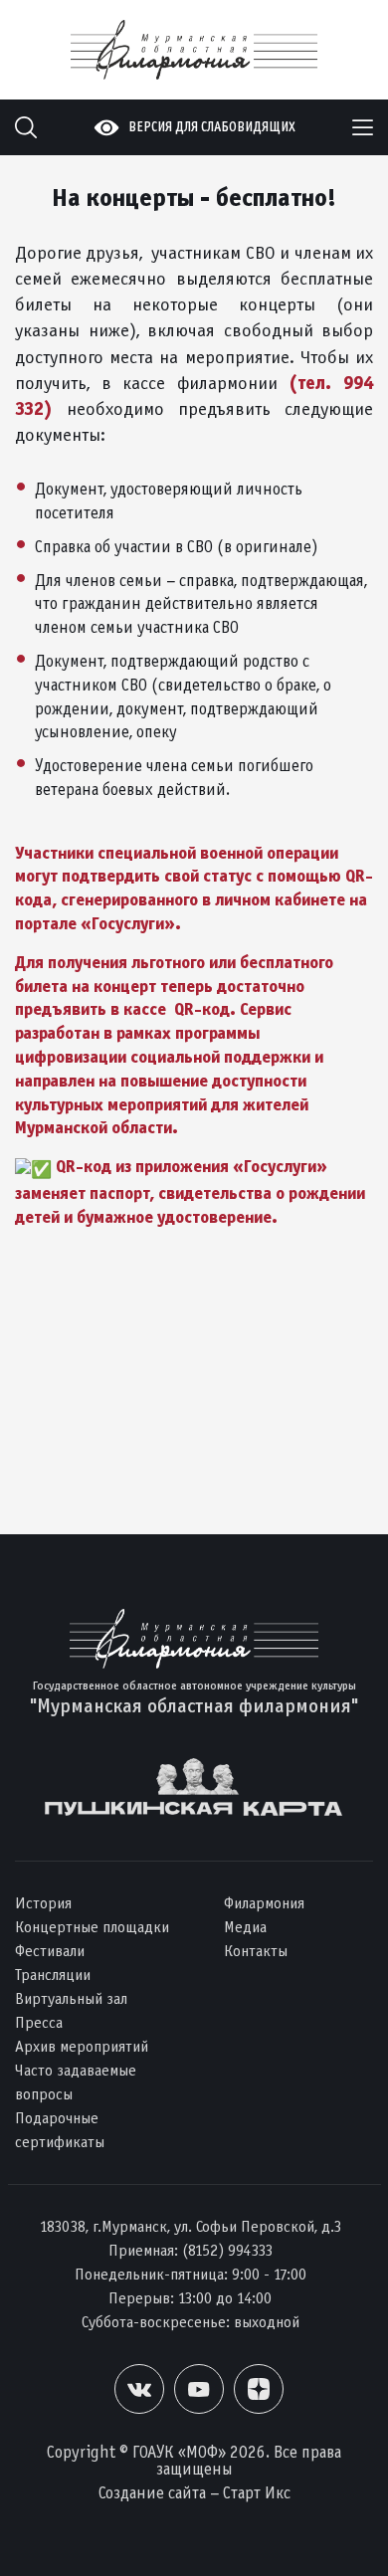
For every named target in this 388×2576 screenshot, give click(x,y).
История (43, 1903)
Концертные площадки (92, 1927)
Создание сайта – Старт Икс (194, 2493)
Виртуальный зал (71, 1998)
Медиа (245, 1927)
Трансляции (53, 1975)
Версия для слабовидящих (212, 127)
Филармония (264, 1903)
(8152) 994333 (227, 2250)
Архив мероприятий (82, 2046)
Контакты (256, 1951)
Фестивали (50, 1951)
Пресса (39, 2022)
